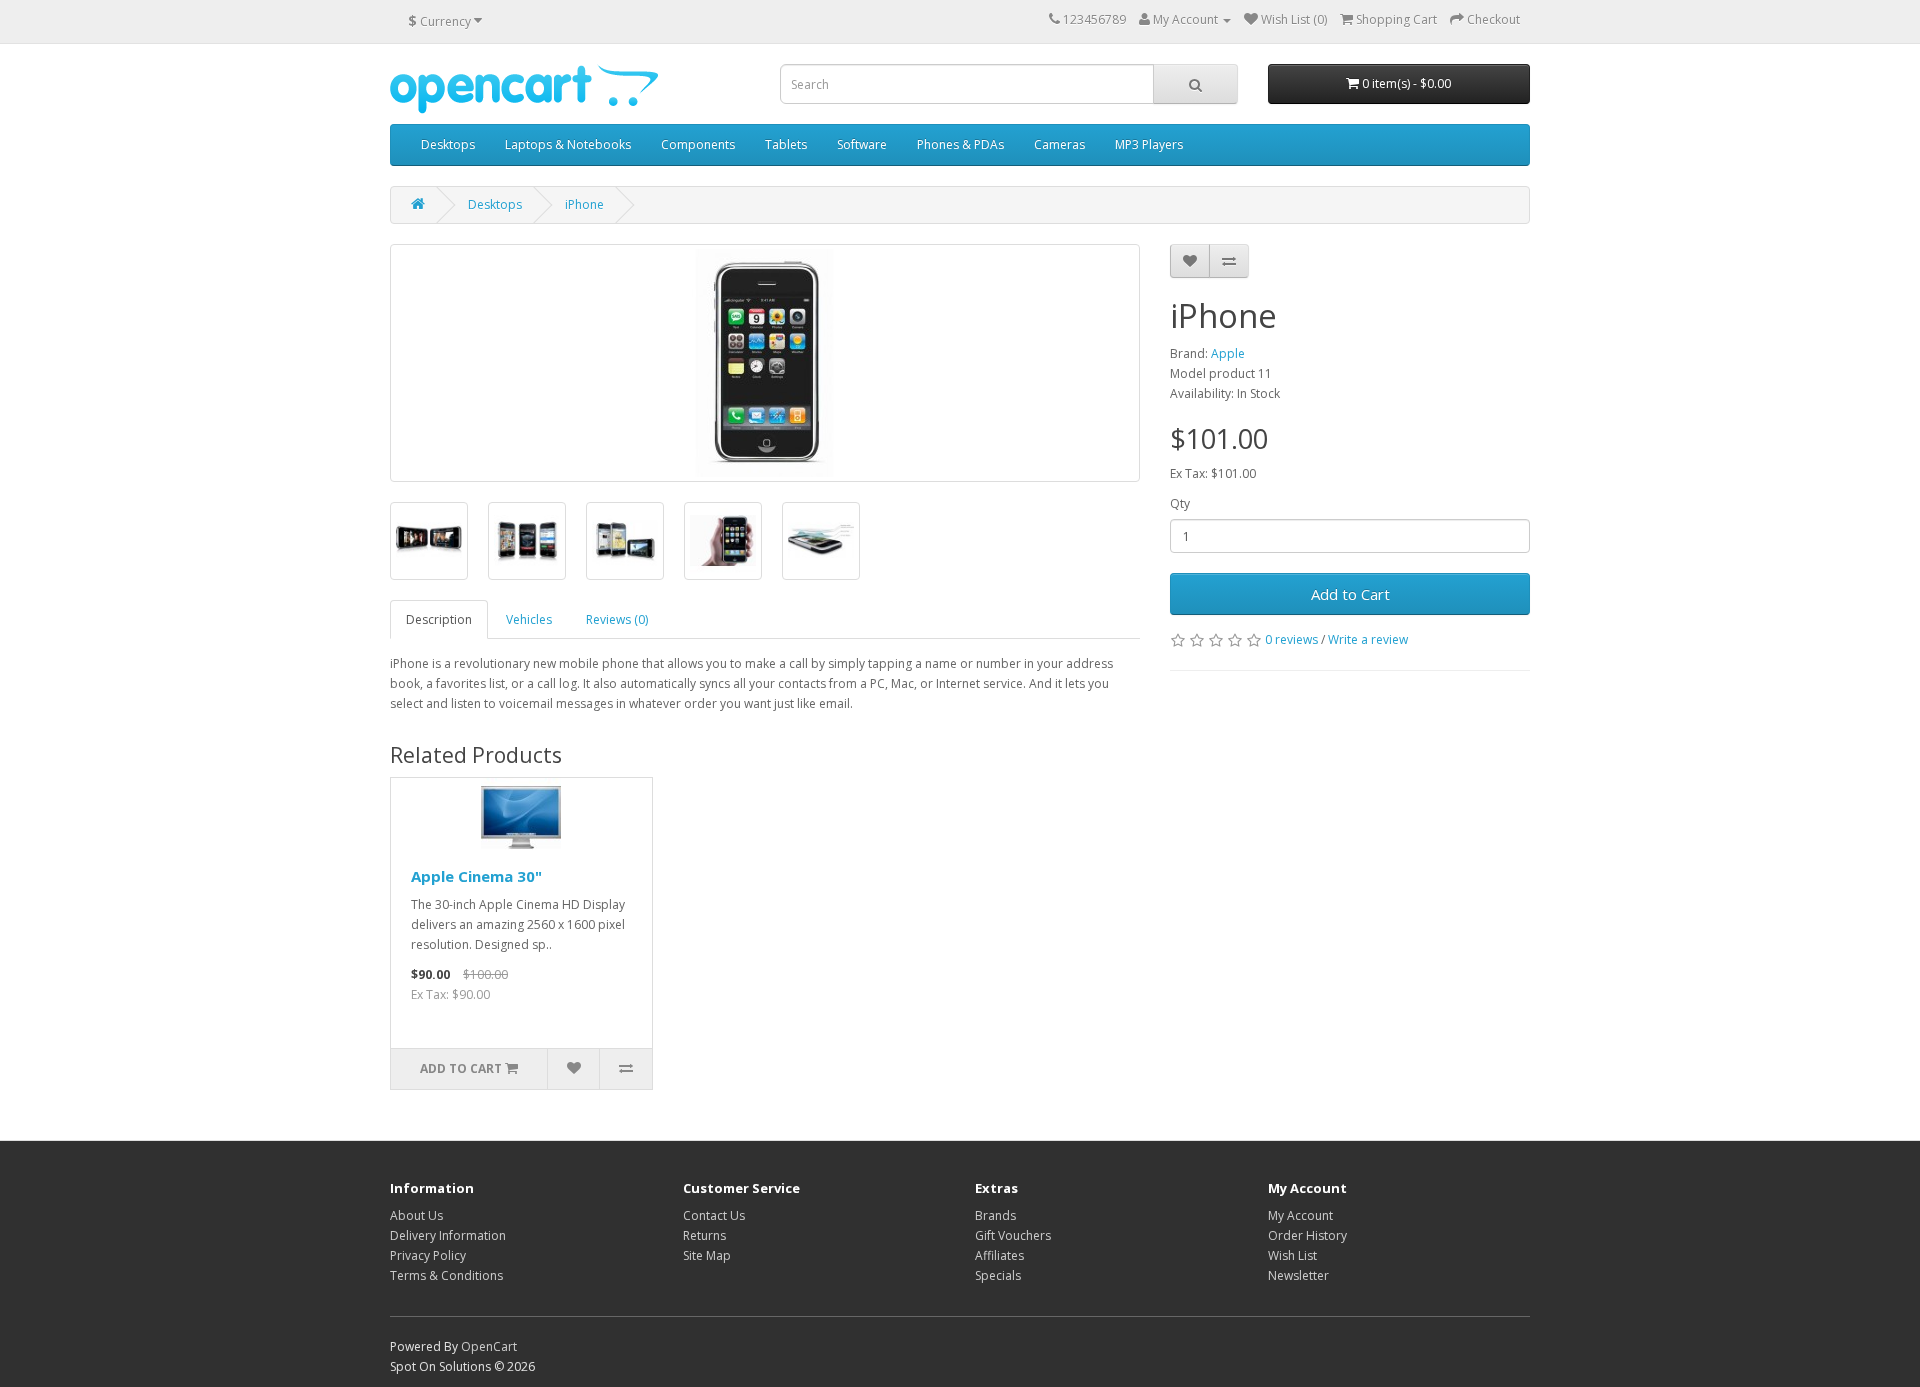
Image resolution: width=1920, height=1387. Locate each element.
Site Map (707, 1255)
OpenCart (489, 1346)
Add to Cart (1350, 594)
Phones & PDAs (960, 144)
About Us (416, 1215)
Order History (1307, 1235)
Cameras (1059, 144)
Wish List (1292, 1255)
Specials (998, 1275)
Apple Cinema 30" (476, 876)
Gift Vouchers (1013, 1235)
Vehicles (529, 619)
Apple (1228, 353)
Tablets (786, 144)
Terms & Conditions (446, 1275)
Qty (1180, 503)
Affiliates (999, 1255)
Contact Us (714, 1215)
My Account (1300, 1215)
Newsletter (1298, 1275)
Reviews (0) (617, 619)
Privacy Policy (428, 1255)
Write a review (1368, 639)
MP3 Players (1149, 144)
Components (698, 144)
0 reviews (1291, 639)
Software (862, 144)
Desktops (448, 144)
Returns (704, 1235)
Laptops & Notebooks (568, 144)
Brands (995, 1215)
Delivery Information (448, 1235)
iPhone (584, 204)
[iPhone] (765, 363)
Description (439, 619)
